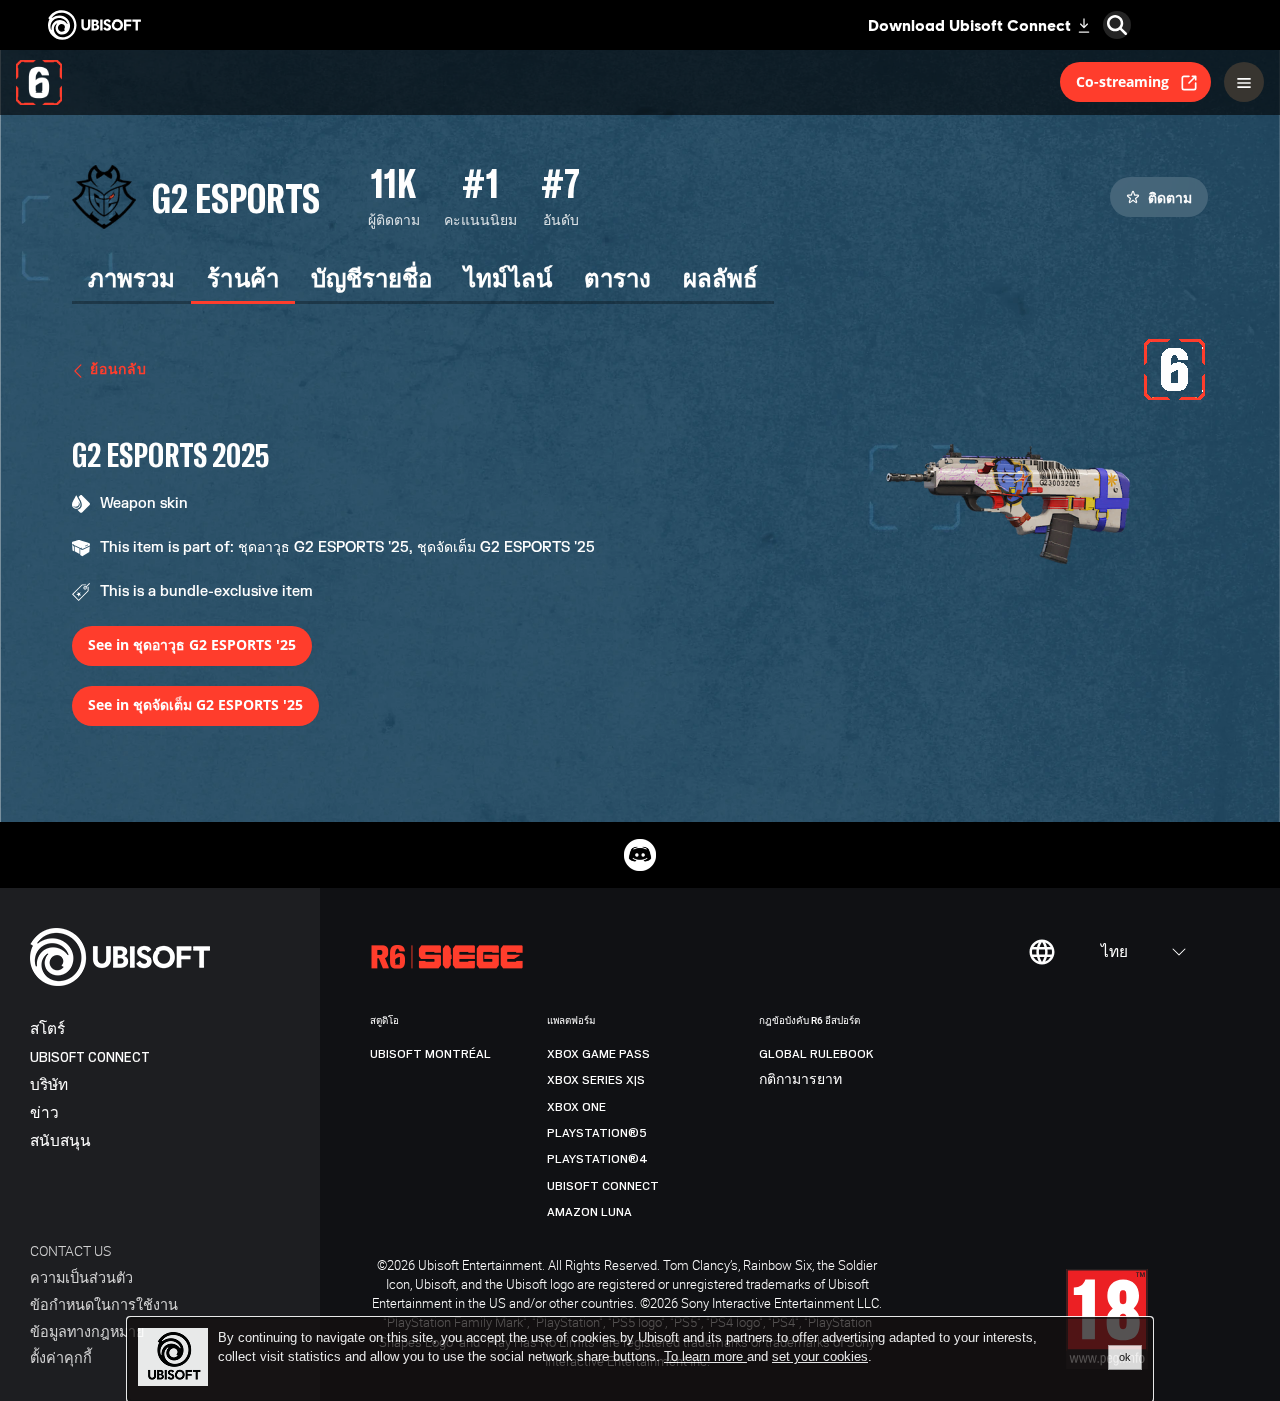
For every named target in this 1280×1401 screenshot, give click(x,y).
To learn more (705, 1356)
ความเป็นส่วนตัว (81, 1277)
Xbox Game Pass (598, 1054)
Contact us (70, 1250)
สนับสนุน (60, 1141)
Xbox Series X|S (596, 1080)
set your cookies (820, 1357)
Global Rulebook (816, 1054)
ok (1125, 1357)
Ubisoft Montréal (430, 1054)
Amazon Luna (589, 1212)
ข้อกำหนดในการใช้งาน (104, 1304)
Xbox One (576, 1107)
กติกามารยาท (800, 1080)
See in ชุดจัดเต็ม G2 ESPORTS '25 (195, 704)
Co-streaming (1122, 81)
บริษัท (49, 1085)
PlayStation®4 (597, 1159)
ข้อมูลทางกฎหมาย (87, 1331)
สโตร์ (47, 1029)
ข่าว (44, 1113)
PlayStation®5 (597, 1133)
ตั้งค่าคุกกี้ (61, 1357)
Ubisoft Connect (90, 1057)
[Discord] (640, 855)
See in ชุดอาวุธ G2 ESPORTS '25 (192, 644)
